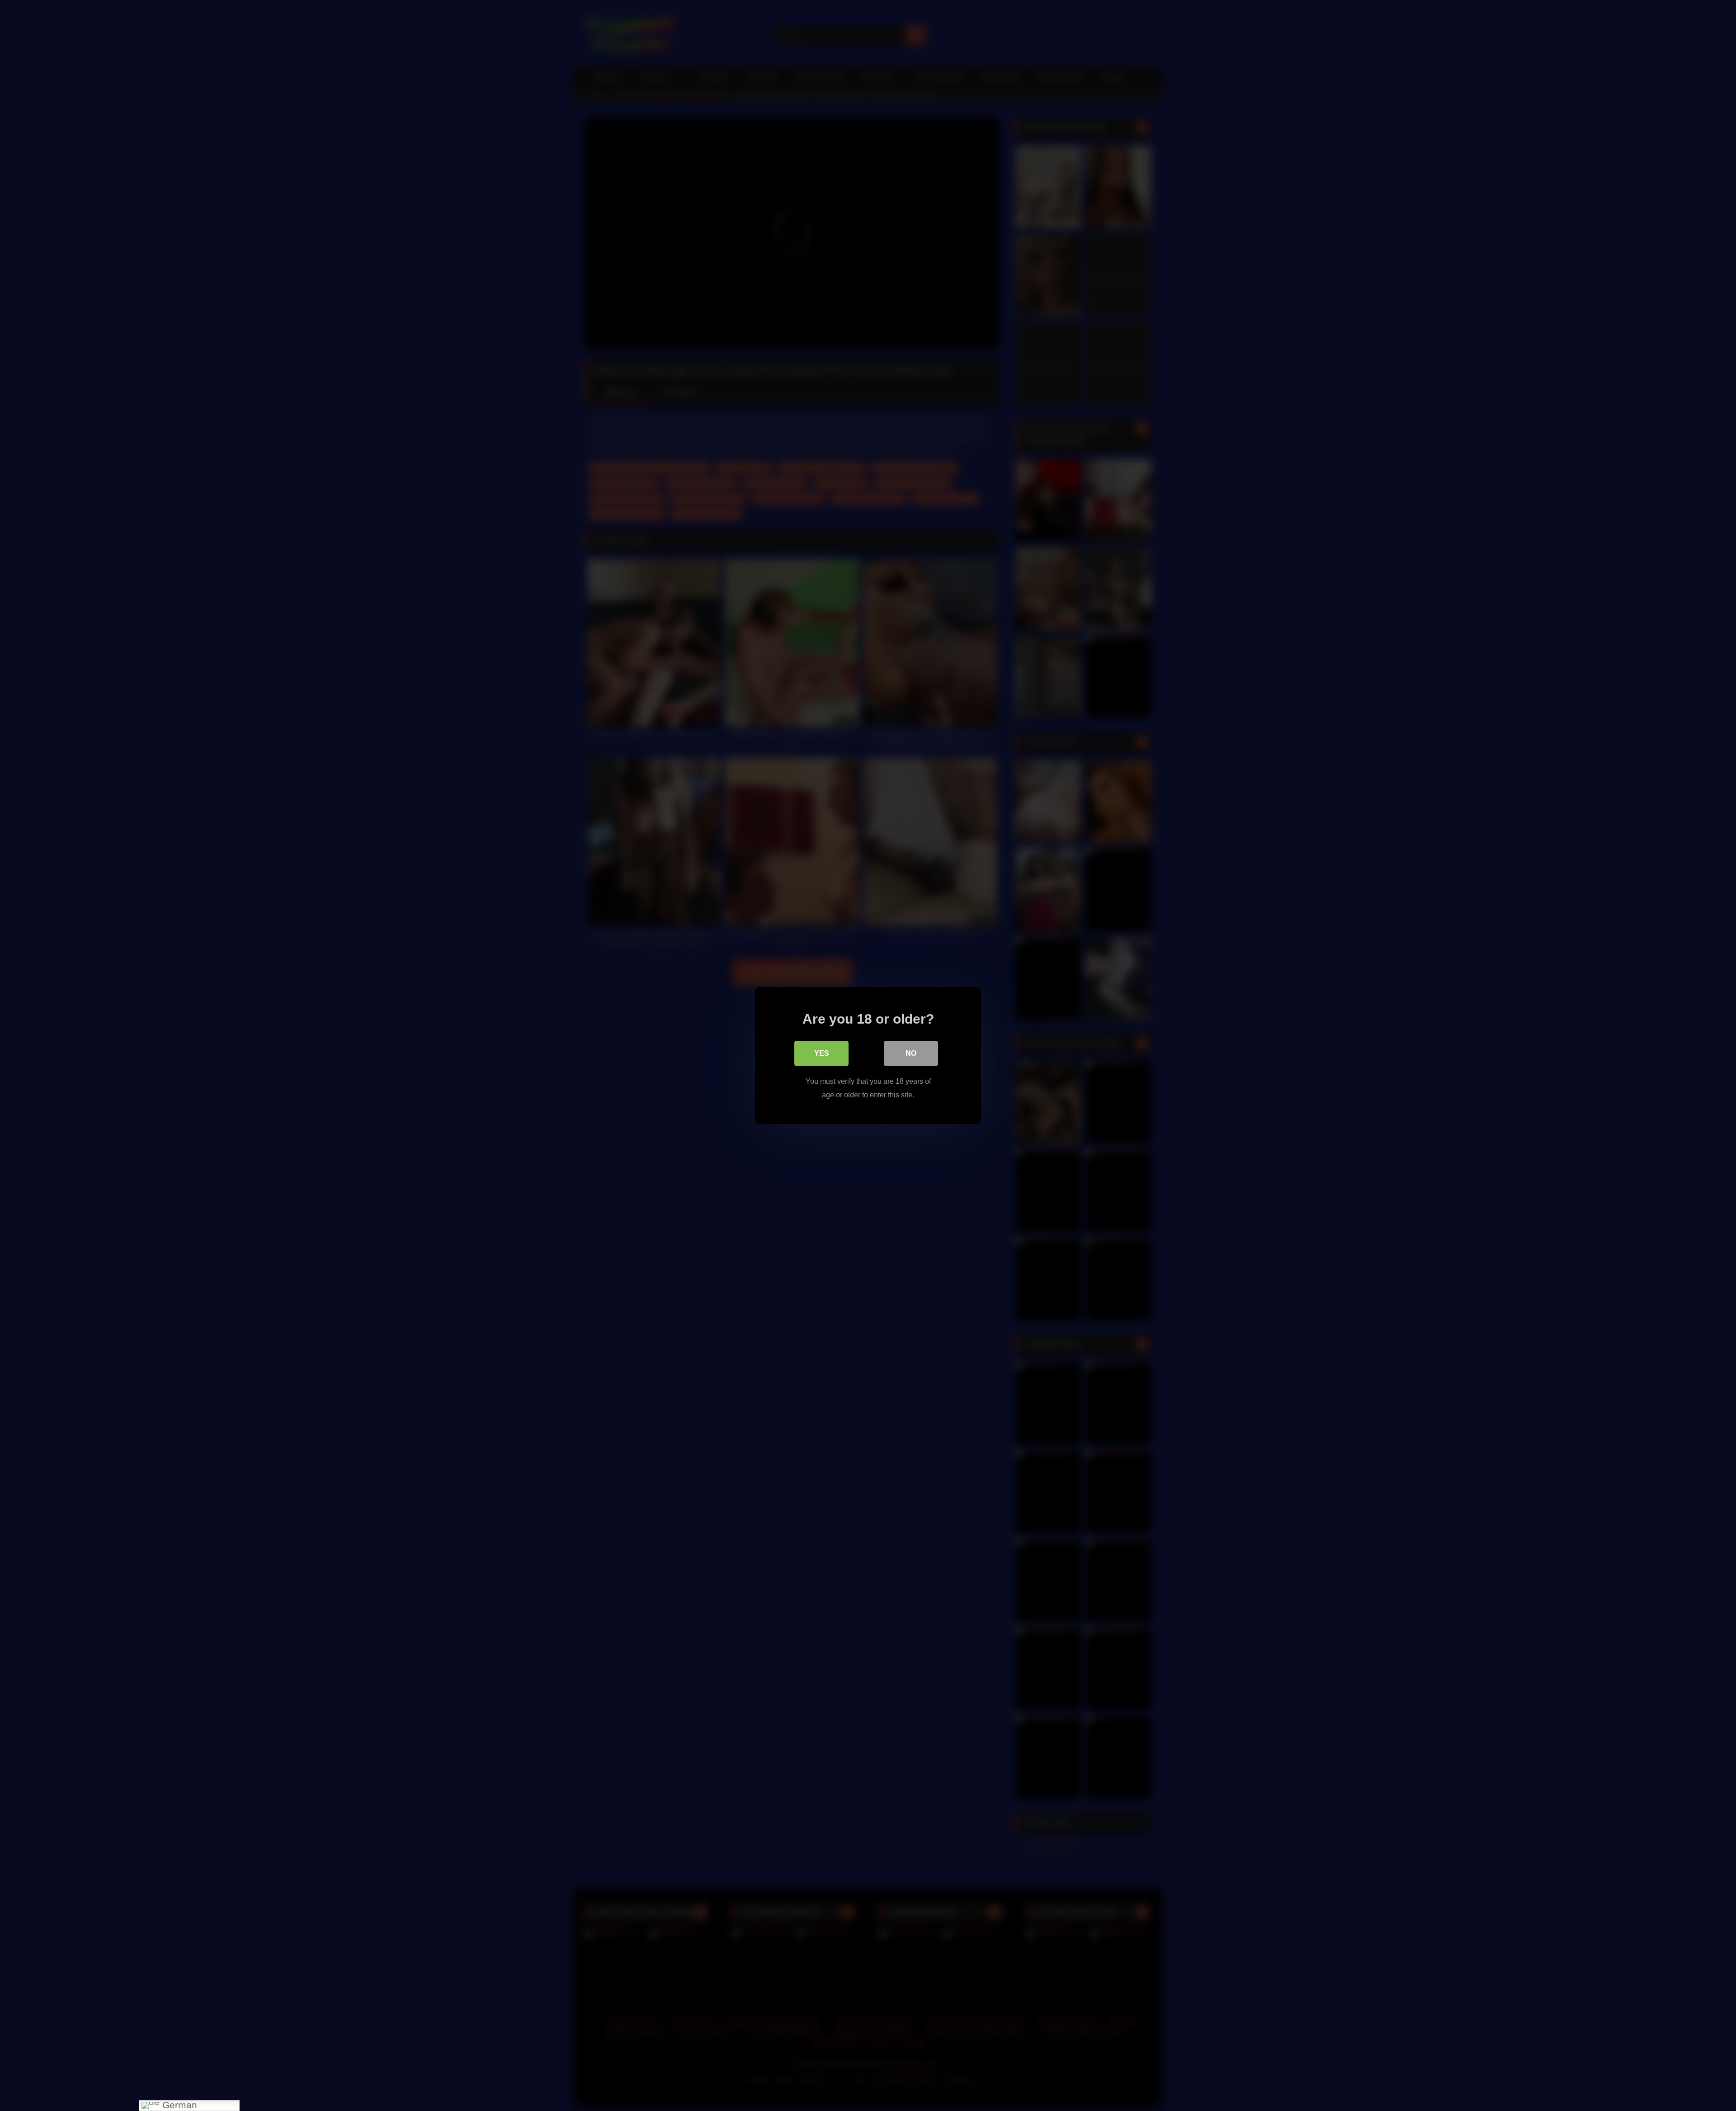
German (178, 2105)
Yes (822, 1053)
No (911, 1053)
